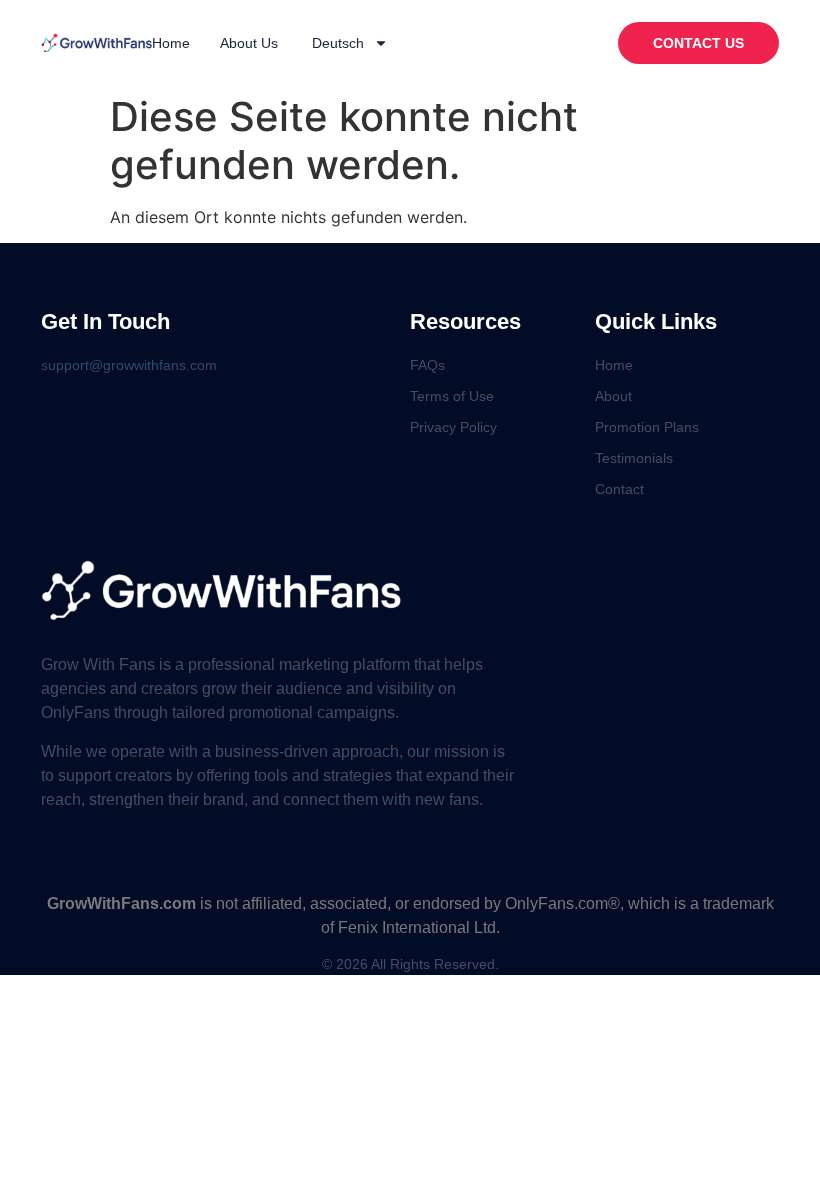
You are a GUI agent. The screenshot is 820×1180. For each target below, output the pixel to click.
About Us (249, 43)
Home (171, 43)
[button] (698, 43)
